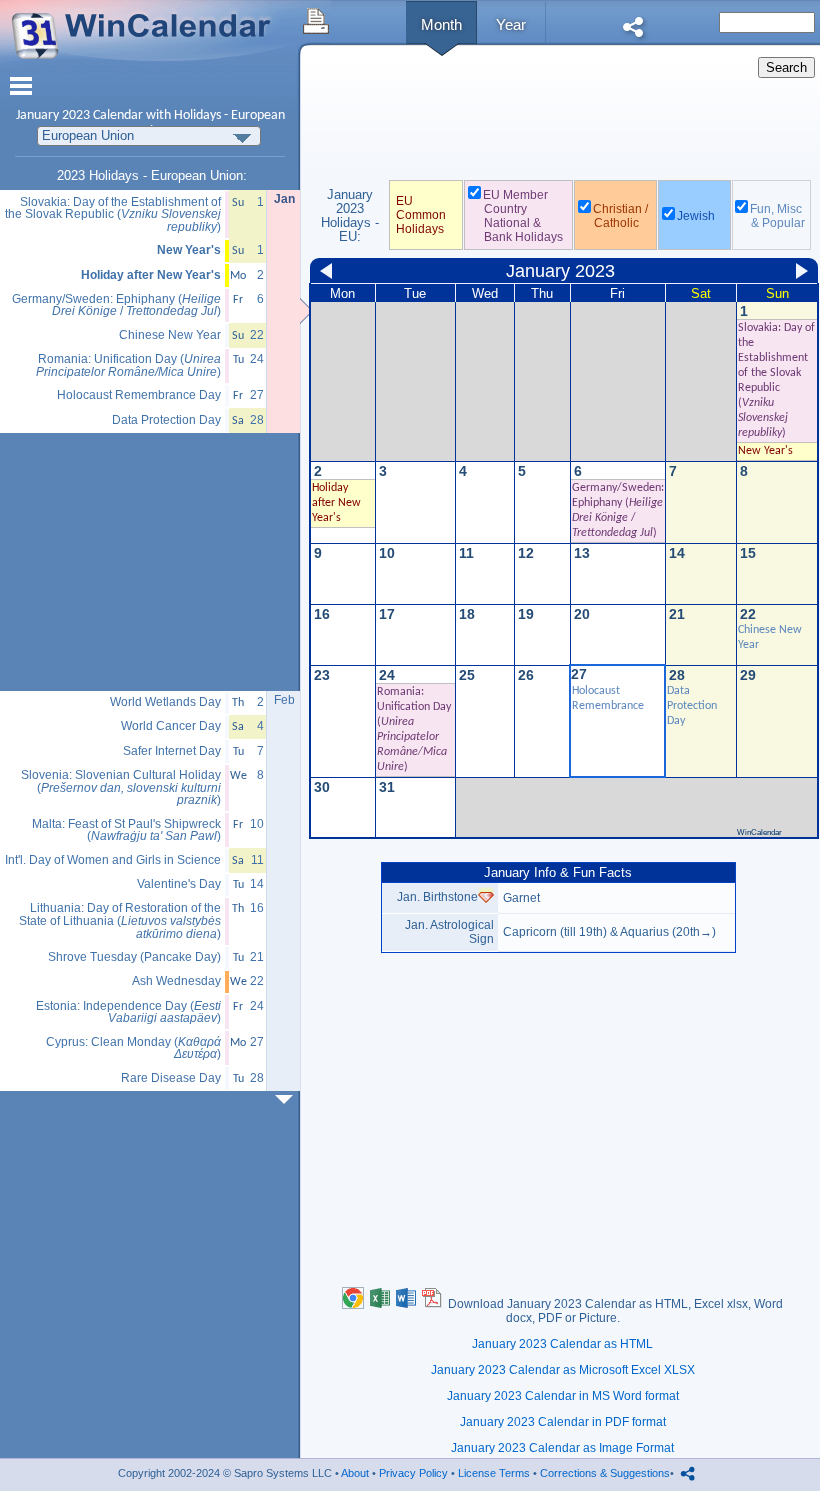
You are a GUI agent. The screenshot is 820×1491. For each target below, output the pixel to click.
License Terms (494, 1473)
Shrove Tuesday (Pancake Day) (134, 957)
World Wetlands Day (165, 702)
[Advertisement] (563, 119)
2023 (76, 115)
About (355, 1473)
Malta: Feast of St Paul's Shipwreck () (126, 830)
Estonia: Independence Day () (128, 1012)
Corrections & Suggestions (605, 1473)
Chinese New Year (170, 335)
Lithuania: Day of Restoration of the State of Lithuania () (120, 921)
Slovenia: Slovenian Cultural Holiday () (121, 788)
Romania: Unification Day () (128, 365)
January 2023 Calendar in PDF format (563, 1422)
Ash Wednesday (176, 981)
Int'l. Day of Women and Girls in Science (113, 860)
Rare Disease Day (171, 1078)
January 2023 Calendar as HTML (562, 1344)
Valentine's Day (179, 884)
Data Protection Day (692, 706)
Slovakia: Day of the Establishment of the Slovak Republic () (113, 215)
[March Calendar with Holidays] (288, 1099)
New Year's (765, 451)
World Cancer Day (171, 726)
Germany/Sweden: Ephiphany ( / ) (116, 305)
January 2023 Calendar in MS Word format (563, 1396)
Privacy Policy (413, 1473)
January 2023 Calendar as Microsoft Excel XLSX (563, 1370)
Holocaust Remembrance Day (139, 395)
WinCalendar (759, 832)
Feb (284, 700)
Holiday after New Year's (151, 275)
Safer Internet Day (172, 751)
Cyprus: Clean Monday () (133, 1048)
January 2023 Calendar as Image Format (562, 1448)
